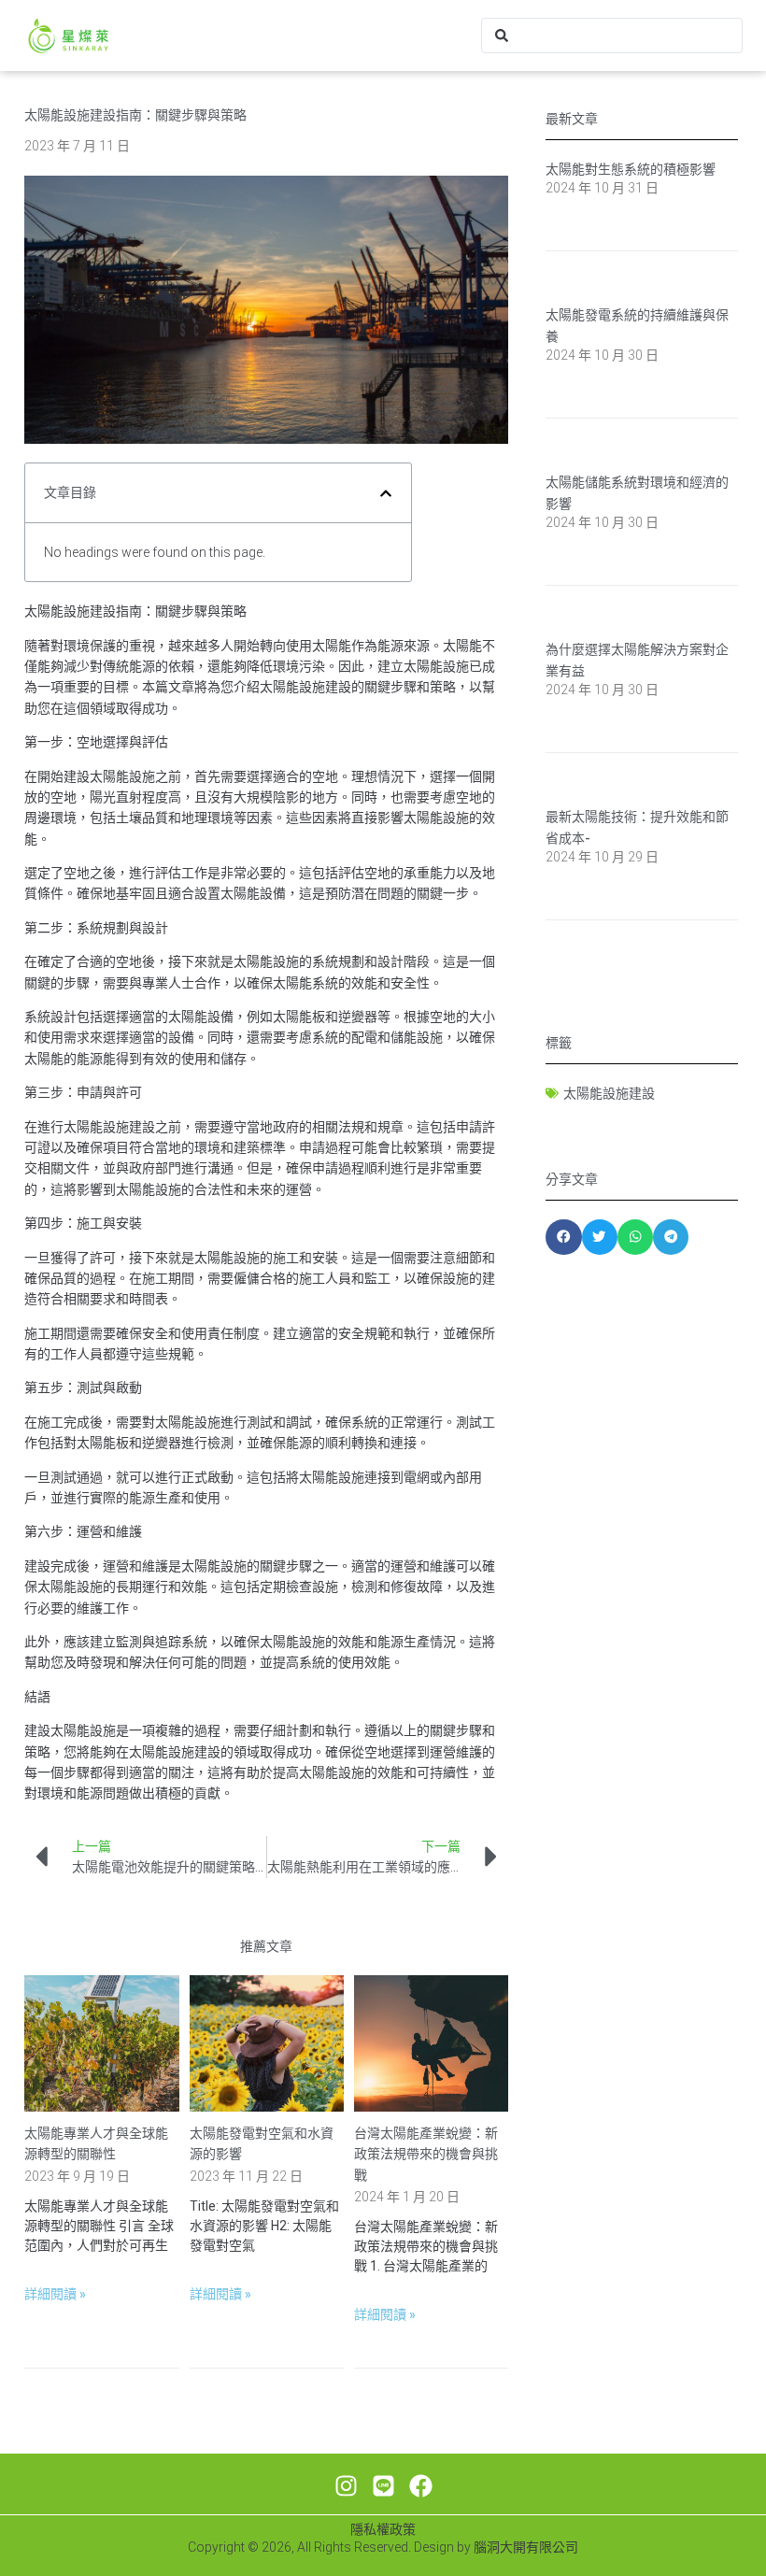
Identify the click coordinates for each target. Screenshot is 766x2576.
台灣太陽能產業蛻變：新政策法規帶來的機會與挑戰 (426, 2154)
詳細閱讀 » (55, 2294)
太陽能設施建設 (609, 1093)
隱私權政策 (383, 2529)
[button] (386, 493)
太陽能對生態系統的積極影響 (631, 169)
